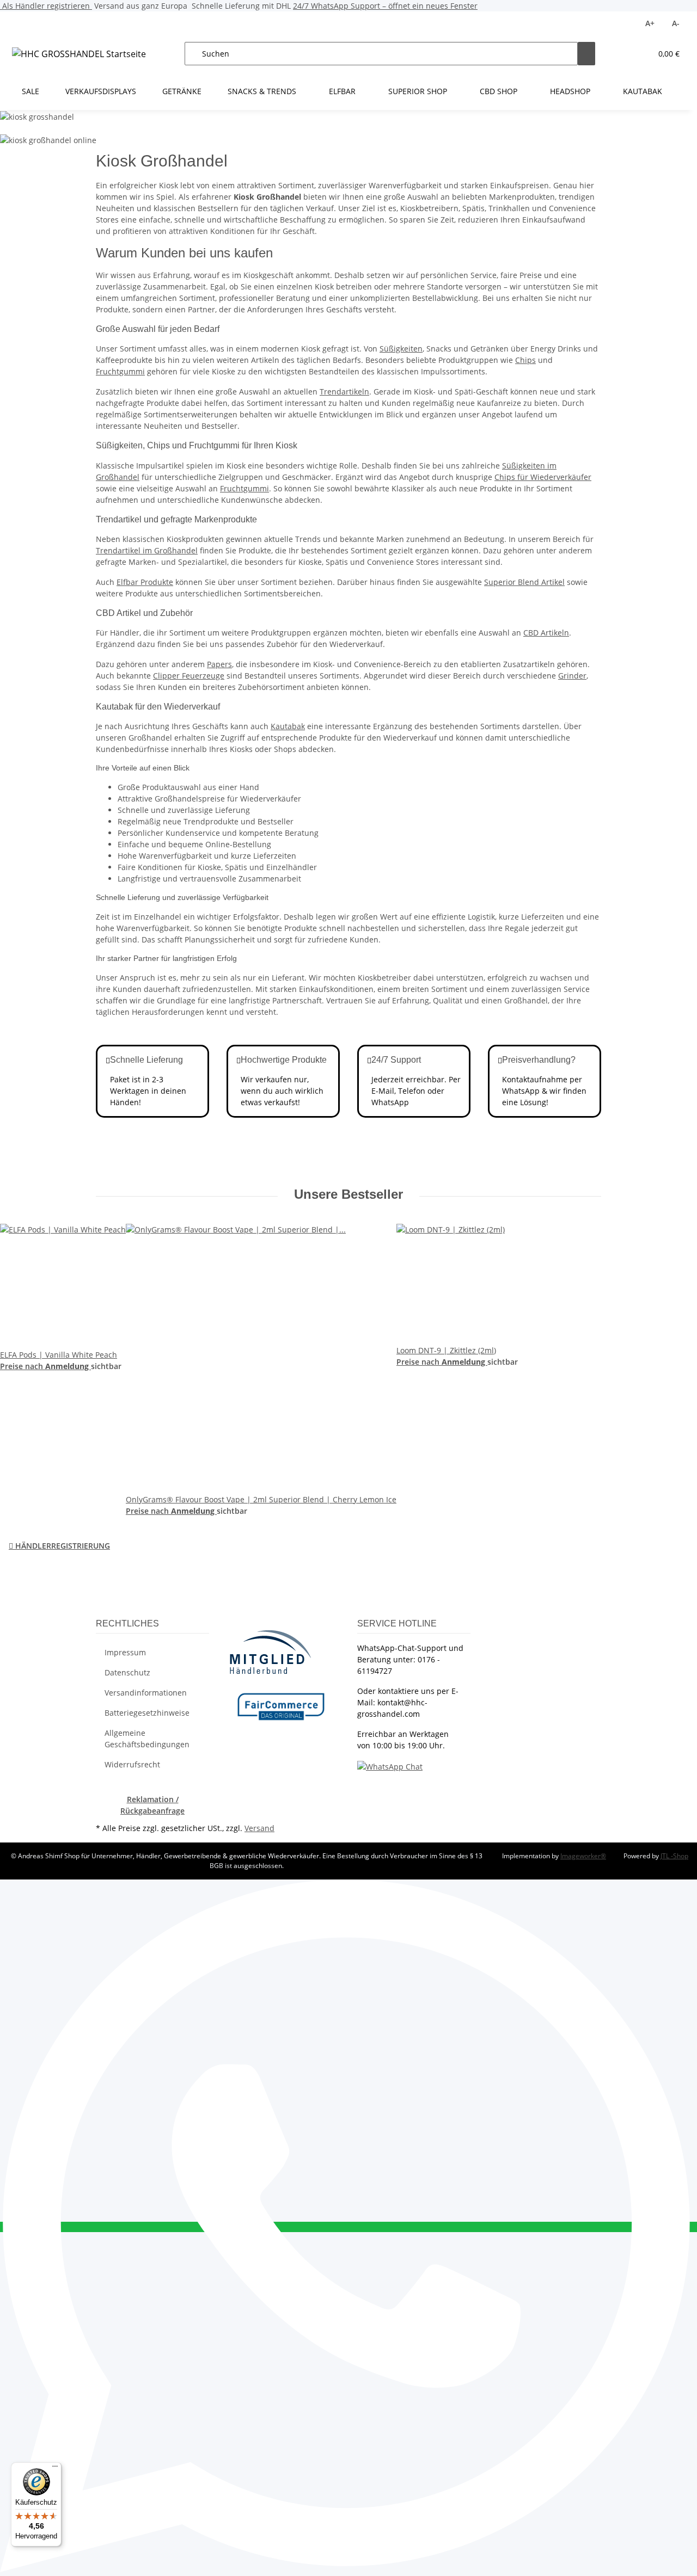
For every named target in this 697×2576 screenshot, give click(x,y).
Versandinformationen (146, 1693)
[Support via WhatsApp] (390, 1765)
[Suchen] (586, 54)
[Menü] (55, 2469)
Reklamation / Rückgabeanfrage (152, 1805)
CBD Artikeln (546, 633)
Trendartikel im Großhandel (147, 550)
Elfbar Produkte (145, 582)
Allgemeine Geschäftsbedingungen (147, 1739)
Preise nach (23, 1366)
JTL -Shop (674, 1856)
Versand (259, 1828)
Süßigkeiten (401, 349)
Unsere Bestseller (348, 1194)
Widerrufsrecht (132, 1764)
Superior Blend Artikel (524, 582)
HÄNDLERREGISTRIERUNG (59, 1546)
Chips (525, 360)
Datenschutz (127, 1672)
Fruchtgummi (120, 371)
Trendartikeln (344, 392)
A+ (650, 23)
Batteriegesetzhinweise (147, 1713)
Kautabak (288, 726)
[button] (621, 54)
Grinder (572, 676)
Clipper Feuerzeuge (189, 676)
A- (676, 23)
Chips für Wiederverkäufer (543, 477)
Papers (219, 664)
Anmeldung (68, 1366)
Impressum (125, 1652)
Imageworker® (583, 1856)
